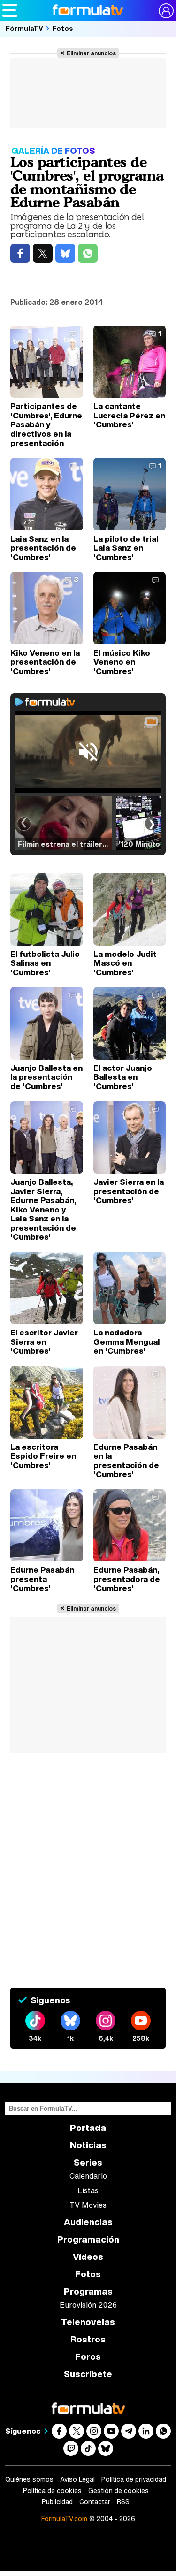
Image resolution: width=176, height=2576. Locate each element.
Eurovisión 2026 (88, 2305)
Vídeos (88, 2257)
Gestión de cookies (119, 2491)
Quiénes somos (29, 2479)
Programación (88, 2239)
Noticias (88, 2145)
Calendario (88, 2176)
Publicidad (57, 2502)
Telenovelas (88, 2322)
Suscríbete (88, 2374)
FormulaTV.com (64, 2519)
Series (88, 2163)
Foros (88, 2357)
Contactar (95, 2502)
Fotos (63, 28)
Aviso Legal (77, 2479)
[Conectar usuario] (166, 11)
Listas (88, 2190)
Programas (88, 2292)
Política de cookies (52, 2491)
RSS (123, 2502)
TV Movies (88, 2205)
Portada (88, 2128)
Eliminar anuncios (91, 53)
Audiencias (88, 2222)
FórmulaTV (24, 28)
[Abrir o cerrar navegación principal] (10, 10)
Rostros (88, 2339)
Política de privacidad (134, 2479)
